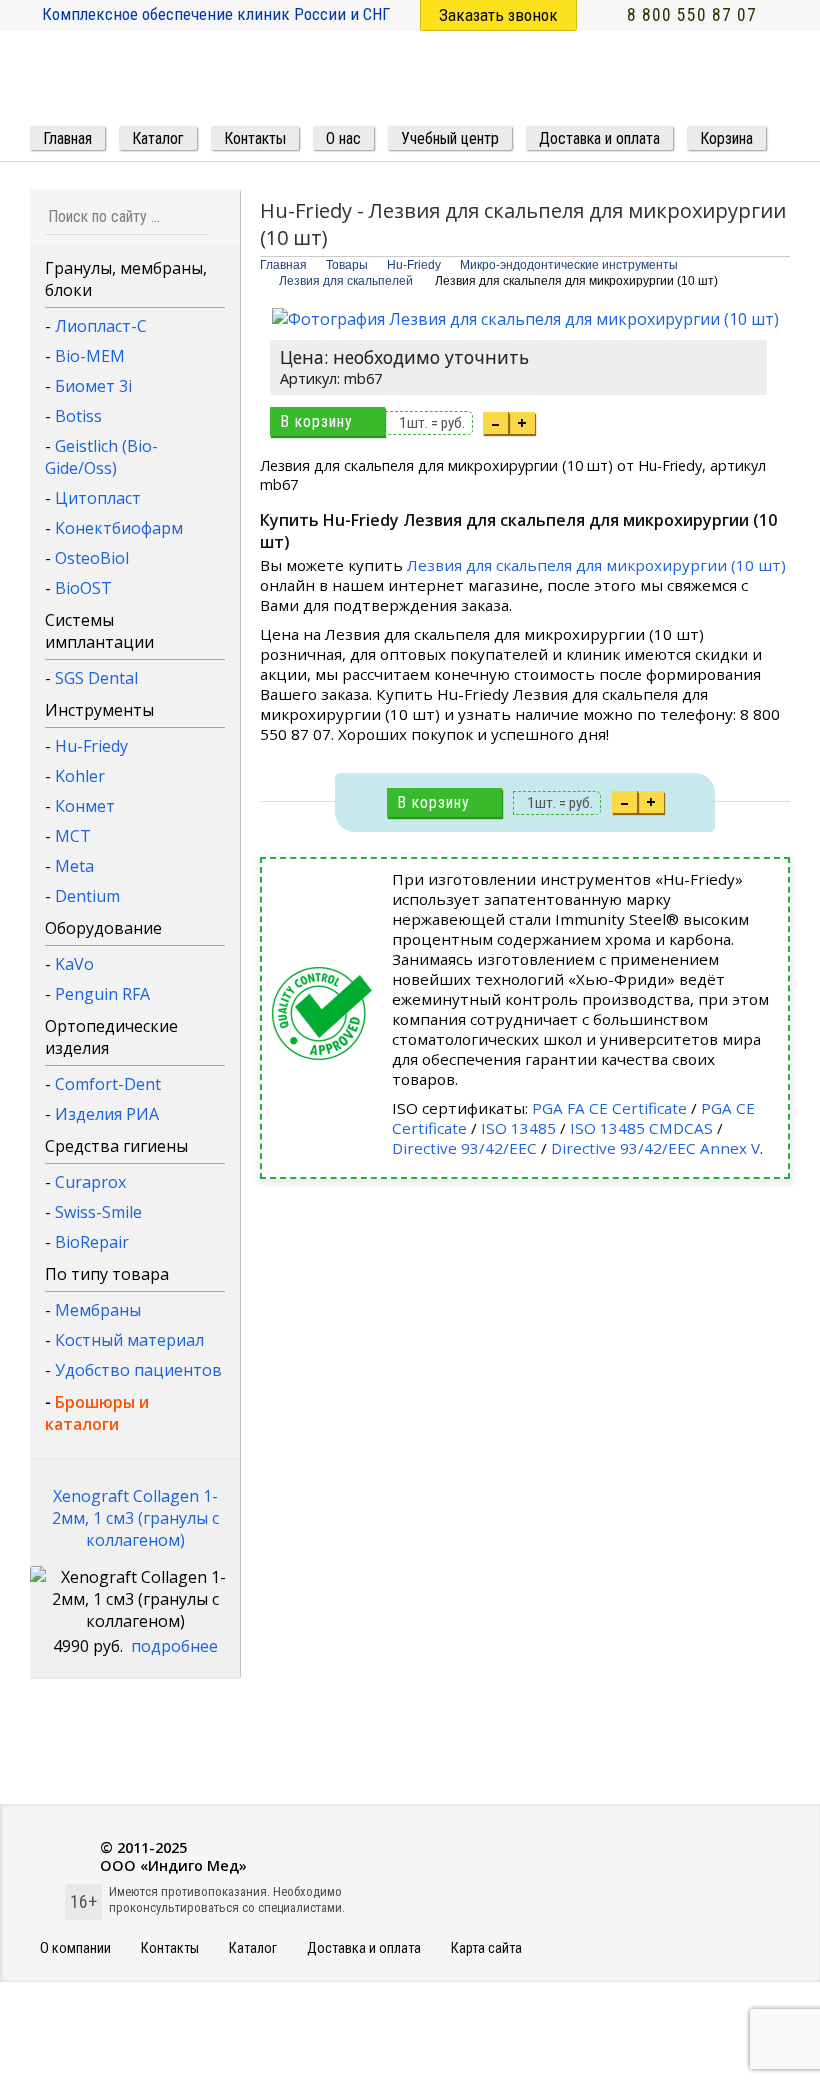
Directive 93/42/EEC (464, 1148)
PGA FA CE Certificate (609, 1108)
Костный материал (129, 1340)
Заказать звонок (498, 15)
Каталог (253, 1948)
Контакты (170, 1948)
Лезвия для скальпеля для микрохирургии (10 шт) (596, 565)
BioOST (83, 588)
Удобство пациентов (138, 1370)
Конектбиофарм (119, 528)
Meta (74, 866)
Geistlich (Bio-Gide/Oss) (101, 457)
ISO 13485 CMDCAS (641, 1128)
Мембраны (98, 1310)
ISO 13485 (518, 1128)
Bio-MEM (90, 356)
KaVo (74, 964)
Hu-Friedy (91, 746)
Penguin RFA (102, 994)
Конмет (85, 806)
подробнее (174, 1646)
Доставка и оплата (364, 1948)
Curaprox (90, 1182)
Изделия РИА (107, 1114)
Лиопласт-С (101, 326)
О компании (75, 1948)
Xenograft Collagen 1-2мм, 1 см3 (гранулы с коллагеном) (135, 1518)
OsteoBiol (92, 558)
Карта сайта (486, 1948)
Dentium (87, 896)
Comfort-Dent (108, 1084)
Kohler (80, 776)
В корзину (316, 421)
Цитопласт (98, 498)
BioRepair (92, 1242)
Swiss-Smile (98, 1212)
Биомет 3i (93, 386)
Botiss (78, 416)
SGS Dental (96, 678)
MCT (73, 836)
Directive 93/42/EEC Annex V (655, 1148)
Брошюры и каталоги (97, 1413)
